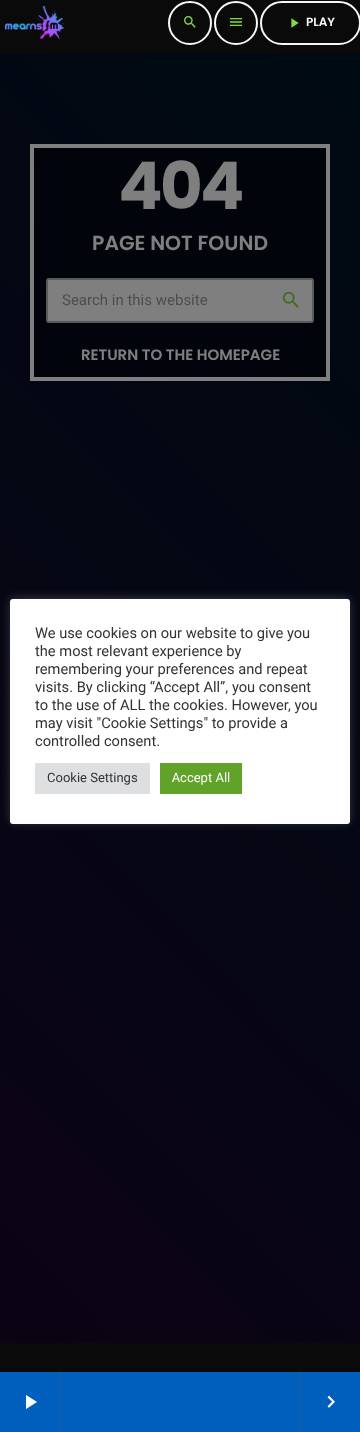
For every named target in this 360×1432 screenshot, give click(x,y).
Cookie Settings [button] (92, 778)
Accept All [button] (201, 778)
